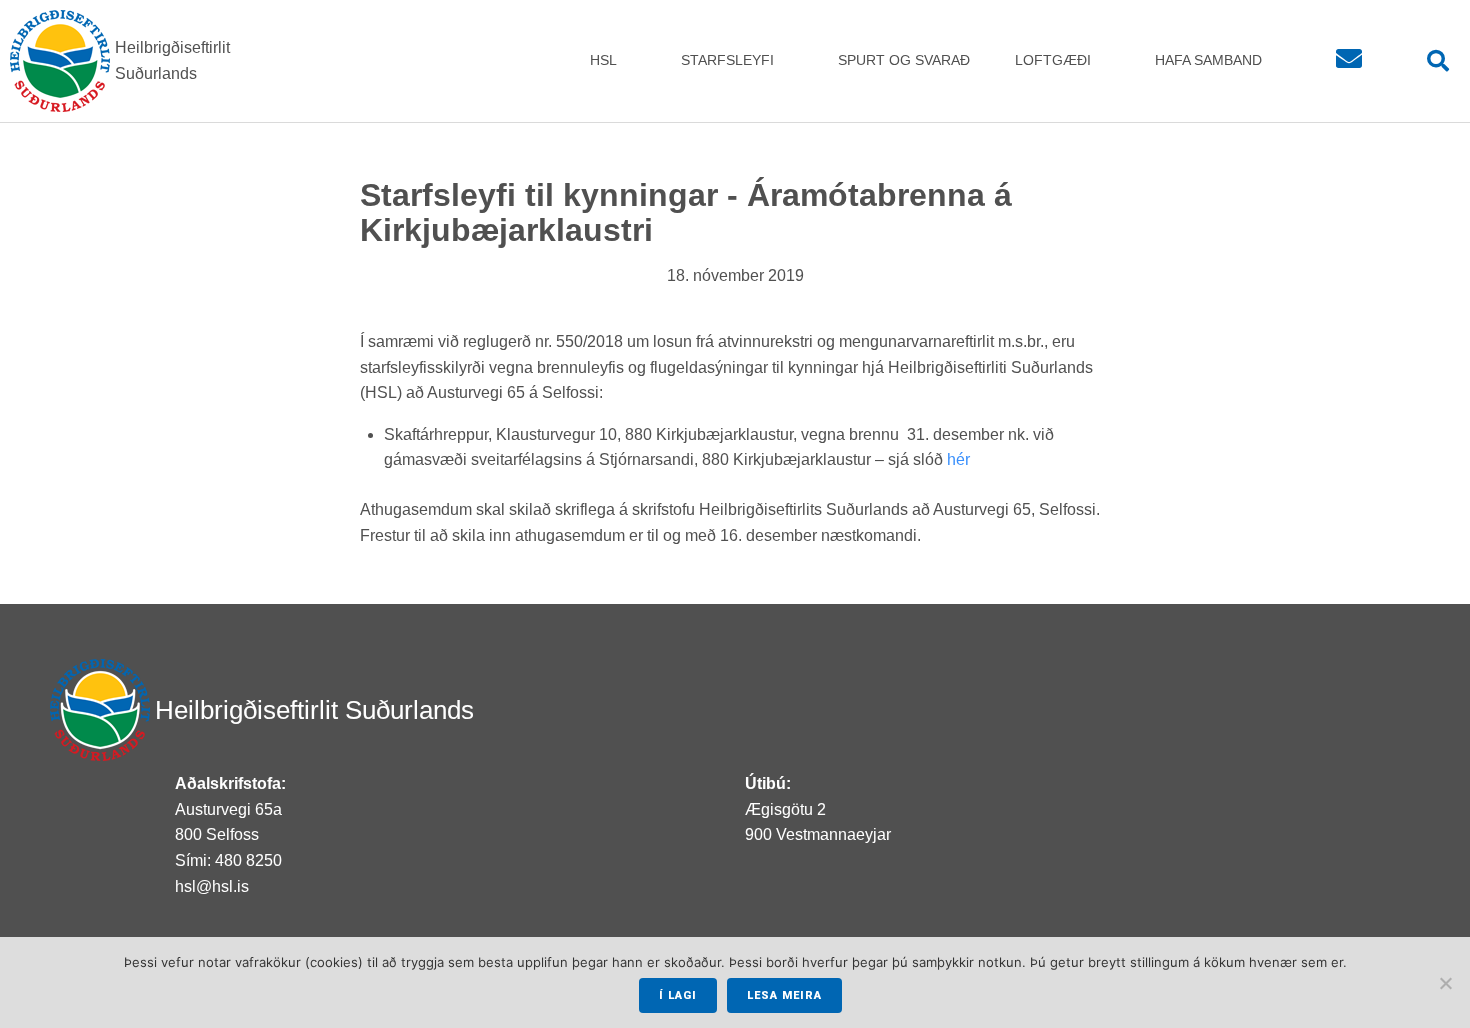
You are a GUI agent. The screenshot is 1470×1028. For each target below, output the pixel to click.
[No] (1445, 983)
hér (958, 459)
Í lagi (678, 995)
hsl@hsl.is (212, 886)
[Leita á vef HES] (1433, 61)
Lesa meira (784, 995)
